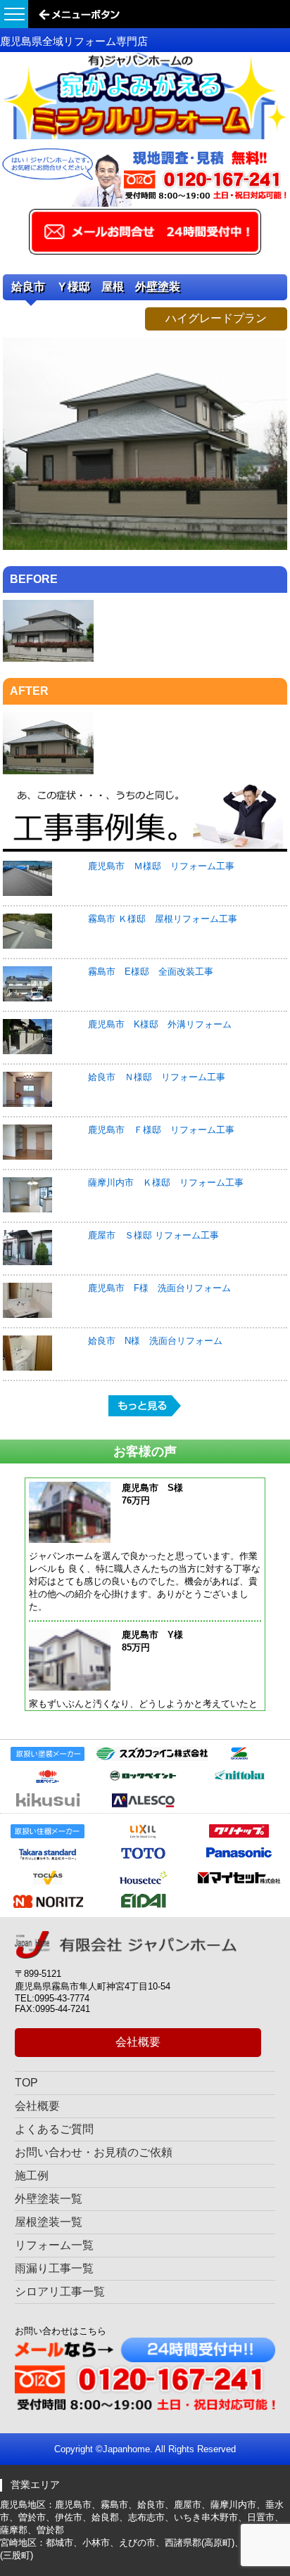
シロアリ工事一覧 (60, 2292)
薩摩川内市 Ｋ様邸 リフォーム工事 (166, 1183)
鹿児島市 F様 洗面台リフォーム (159, 1288)
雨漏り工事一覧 (54, 2268)
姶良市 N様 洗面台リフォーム (155, 1341)
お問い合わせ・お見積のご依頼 (94, 2152)
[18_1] (48, 659)
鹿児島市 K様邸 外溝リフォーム (160, 1024)
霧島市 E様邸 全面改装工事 (151, 972)
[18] (145, 547)
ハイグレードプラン (216, 318)
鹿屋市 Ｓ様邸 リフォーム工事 (153, 1235)
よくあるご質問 (54, 2129)
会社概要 (138, 2042)
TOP (26, 2083)
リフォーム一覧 (54, 2245)
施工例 (32, 2175)
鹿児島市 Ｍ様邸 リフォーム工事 (161, 866)
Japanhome (126, 2449)
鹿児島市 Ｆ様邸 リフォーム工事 (161, 1130)
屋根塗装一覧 (49, 2222)
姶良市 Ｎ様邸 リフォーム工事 (157, 1077)
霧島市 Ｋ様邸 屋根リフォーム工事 (163, 919)
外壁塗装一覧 (49, 2199)
